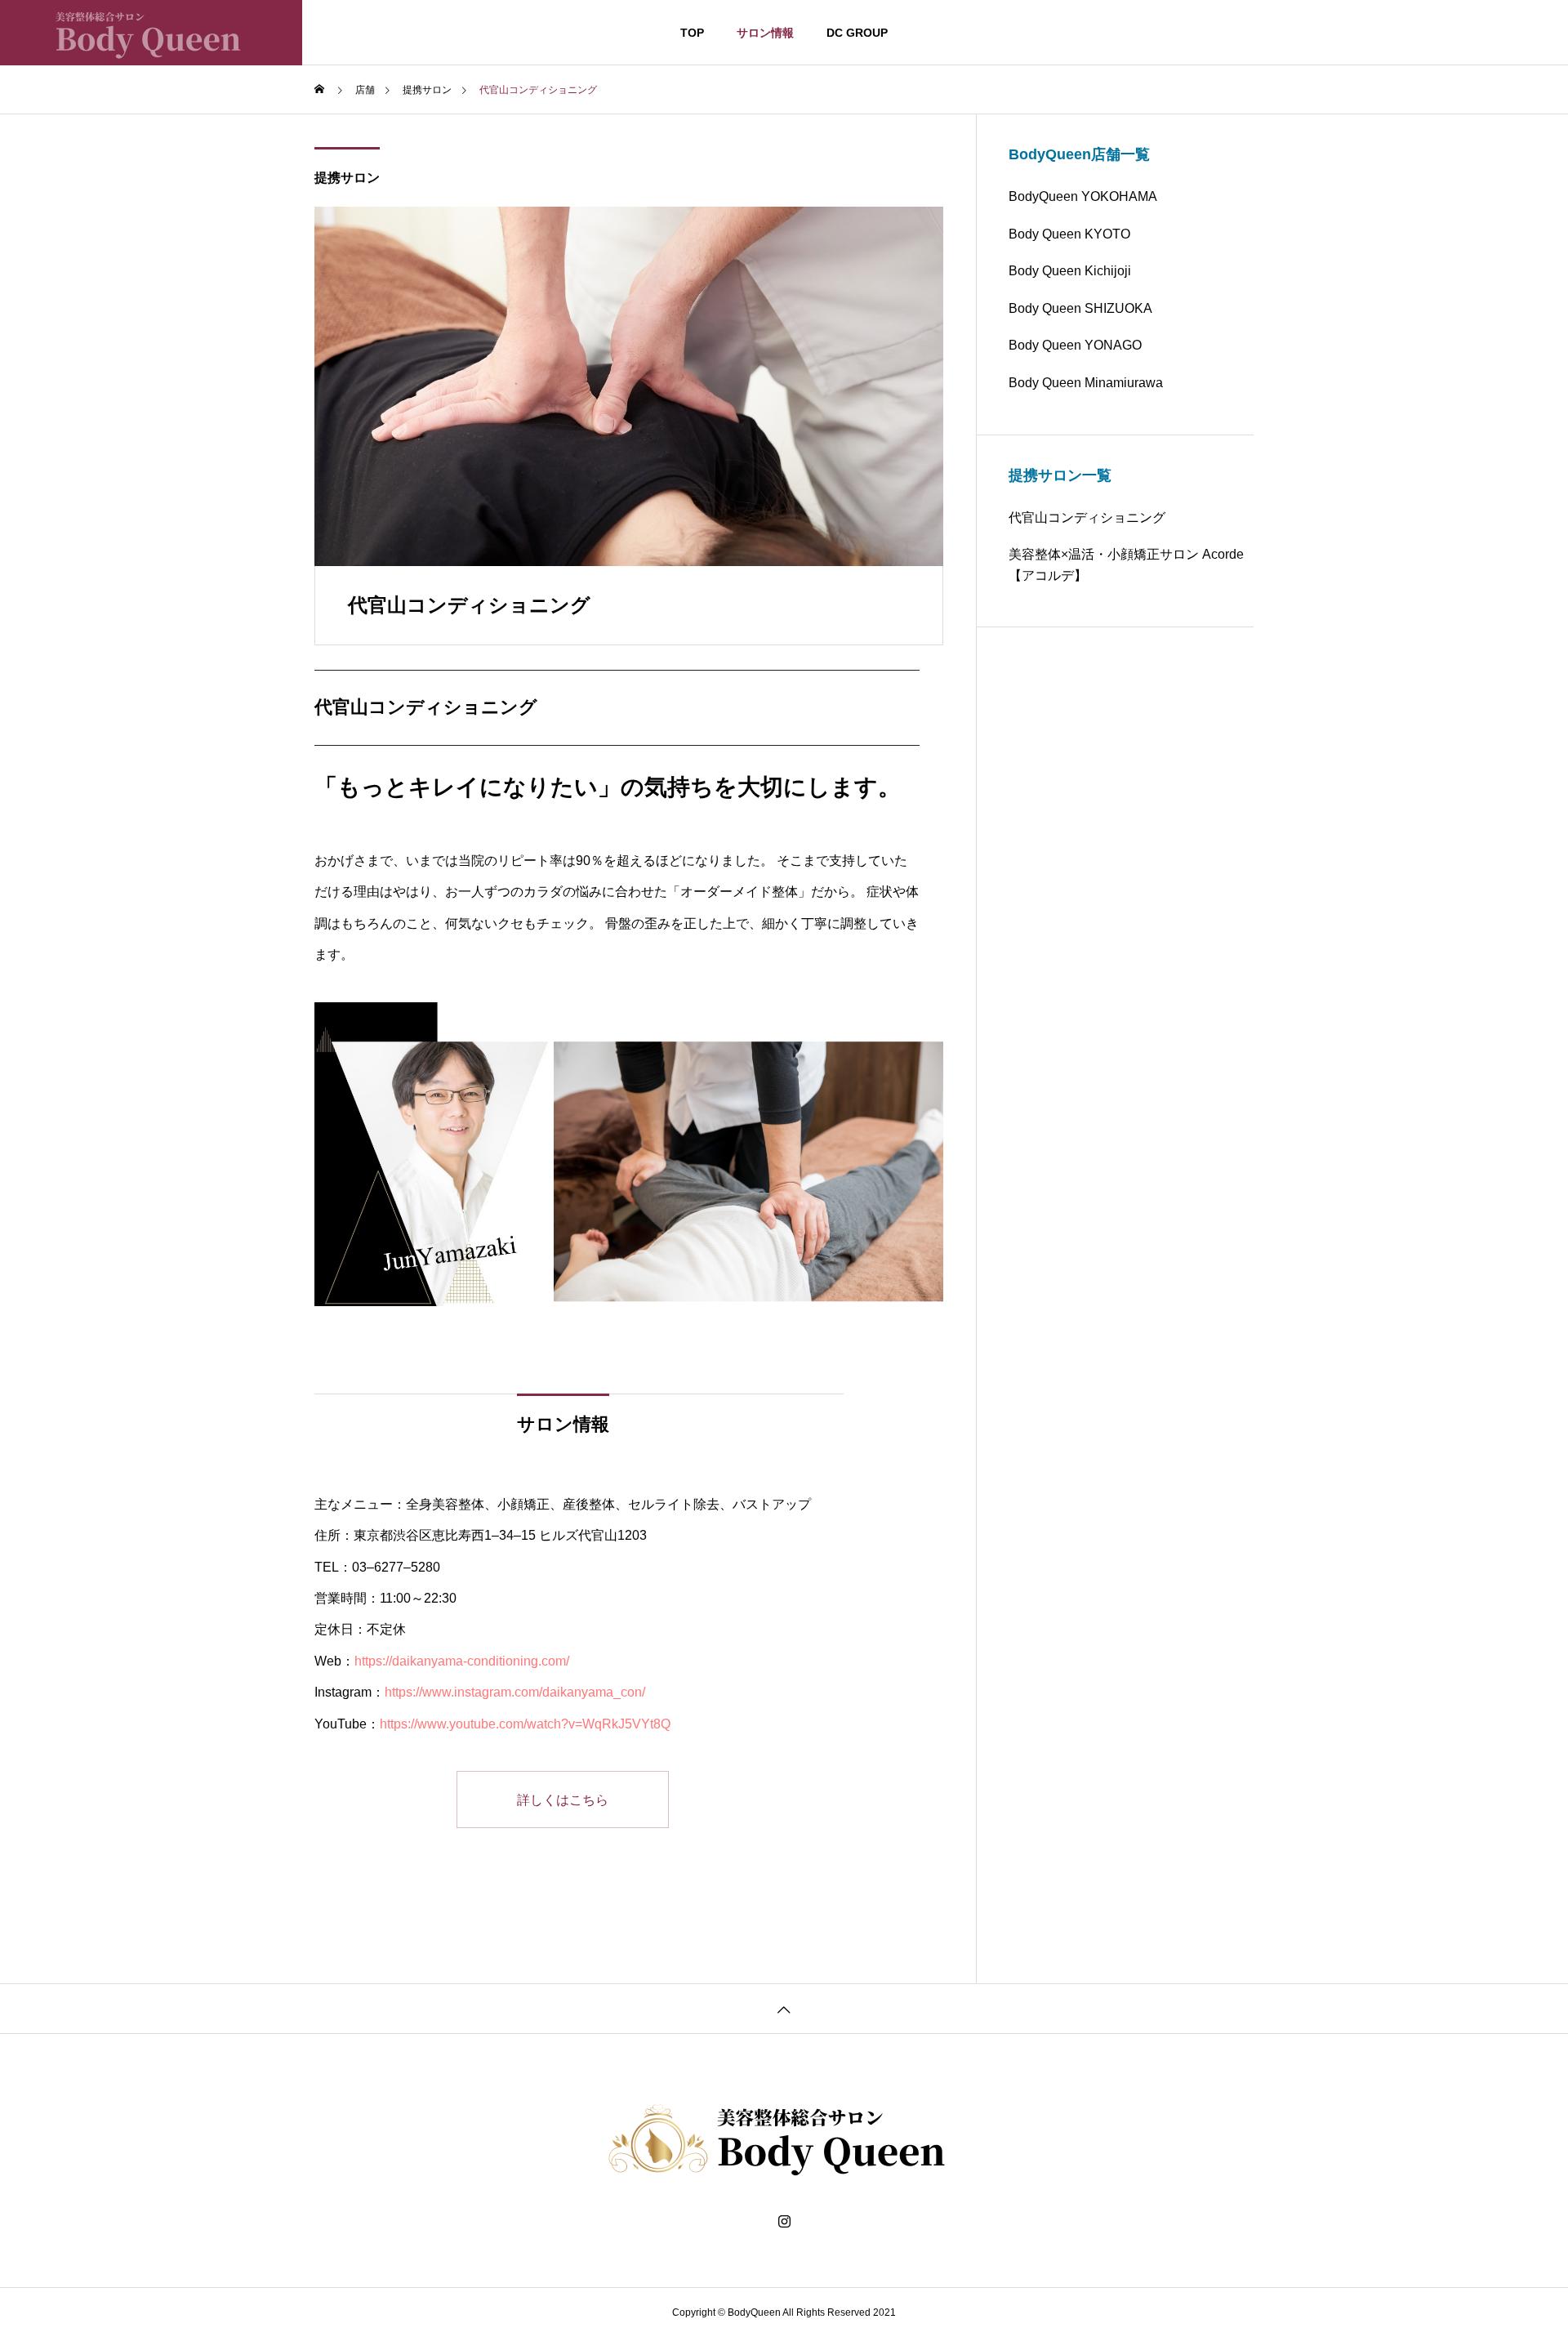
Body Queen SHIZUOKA (1080, 308)
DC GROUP (857, 33)
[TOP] (784, 2008)
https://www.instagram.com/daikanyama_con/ (515, 1692)
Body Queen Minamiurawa (1086, 383)
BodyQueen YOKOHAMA (1083, 196)
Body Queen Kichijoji (1070, 271)
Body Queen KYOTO (1069, 234)
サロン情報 (765, 33)
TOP (692, 33)
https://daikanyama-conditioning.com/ (462, 1661)
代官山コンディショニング (1087, 517)
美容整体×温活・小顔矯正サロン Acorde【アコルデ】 (1126, 565)
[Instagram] (784, 2222)
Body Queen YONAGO (1075, 345)
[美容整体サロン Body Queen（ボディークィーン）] (151, 33)
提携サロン (347, 178)
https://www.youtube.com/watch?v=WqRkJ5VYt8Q (525, 1724)
